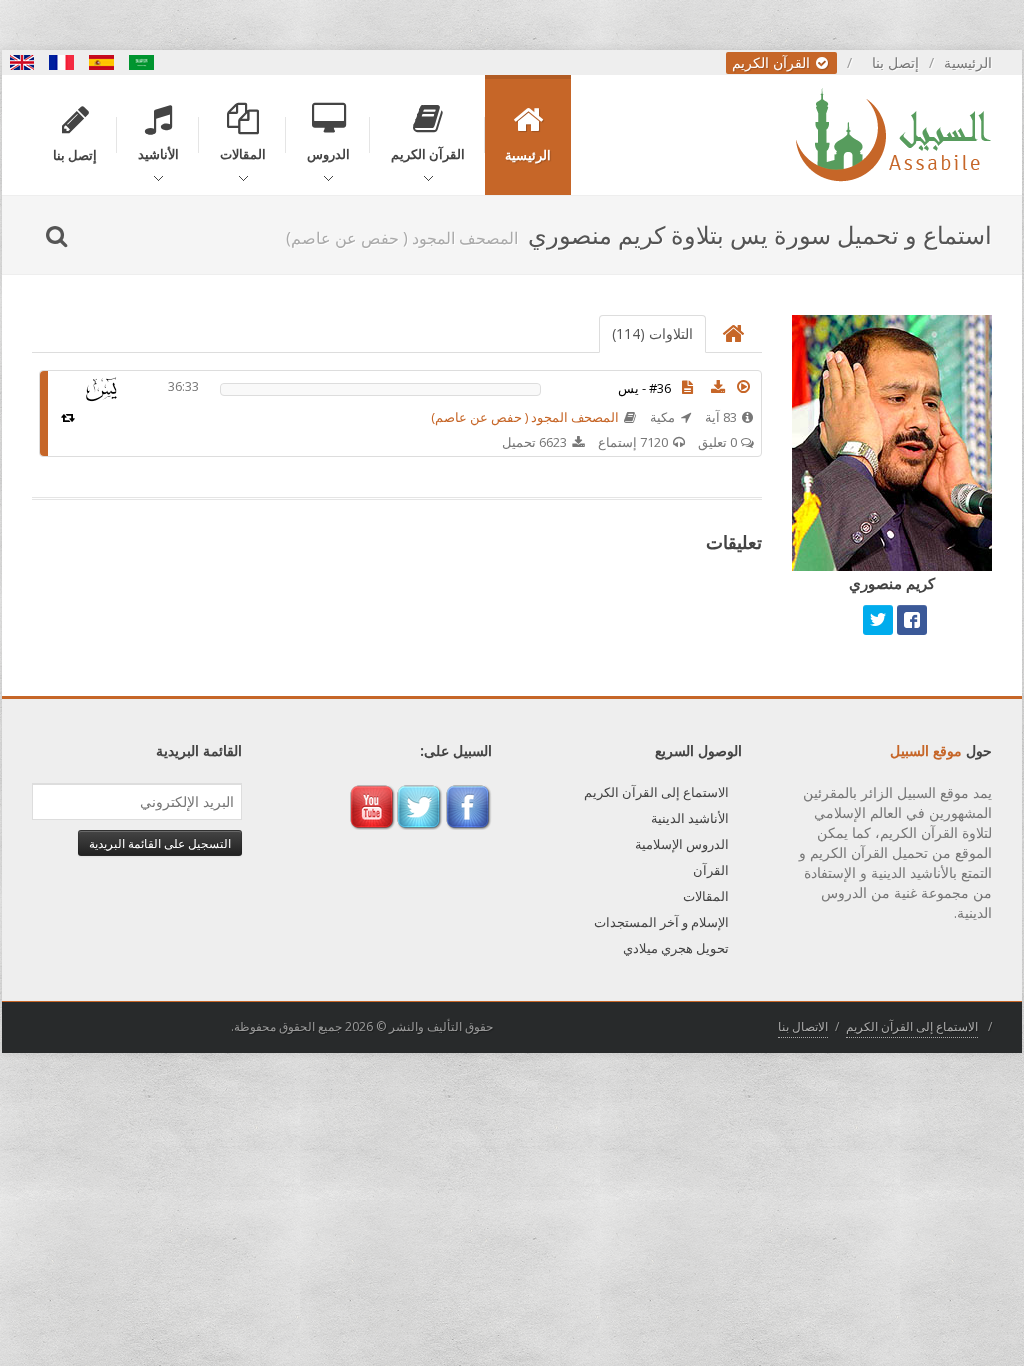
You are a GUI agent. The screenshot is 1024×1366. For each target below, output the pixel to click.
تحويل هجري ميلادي (676, 948)
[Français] (62, 62)
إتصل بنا (895, 62)
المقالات (706, 896)
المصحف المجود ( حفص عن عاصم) (525, 417)
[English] (22, 62)
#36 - (644, 388)
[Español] (102, 62)
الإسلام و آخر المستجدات (661, 922)
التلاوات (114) (652, 333)
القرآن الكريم (773, 62)
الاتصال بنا (803, 1026)
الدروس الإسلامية (682, 844)
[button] (744, 387)
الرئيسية (968, 62)
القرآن (711, 870)
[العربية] (142, 62)
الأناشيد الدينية (690, 818)
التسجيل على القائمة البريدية (160, 843)
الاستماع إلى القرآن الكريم (656, 792)
